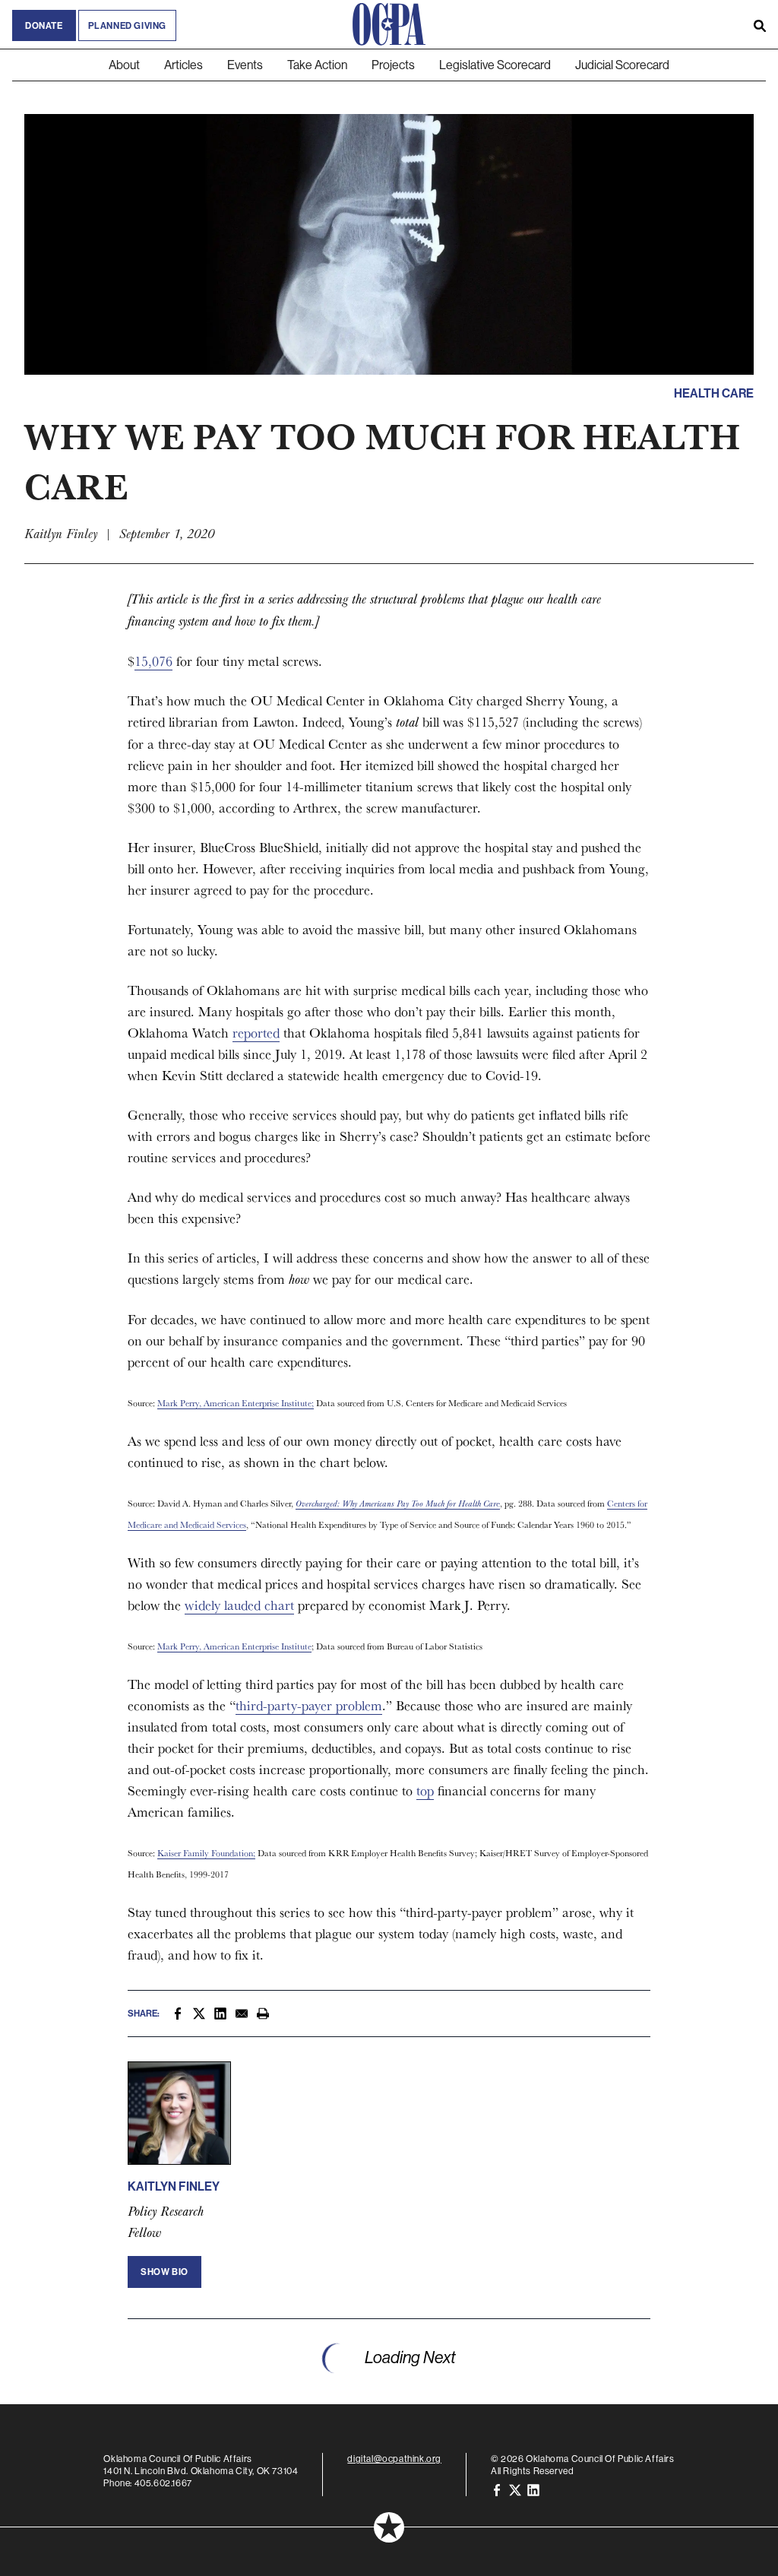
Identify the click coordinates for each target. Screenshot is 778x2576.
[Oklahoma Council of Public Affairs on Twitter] (515, 2489)
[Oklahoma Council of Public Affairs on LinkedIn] (533, 2489)
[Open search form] (760, 24)
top (425, 1790)
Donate (44, 25)
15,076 (153, 661)
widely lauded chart (239, 1605)
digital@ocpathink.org (394, 2459)
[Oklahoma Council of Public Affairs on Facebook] (497, 2489)
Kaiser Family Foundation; (206, 1853)
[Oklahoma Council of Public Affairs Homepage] (389, 24)
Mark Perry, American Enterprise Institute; (236, 1403)
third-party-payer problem (309, 1705)
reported (256, 1033)
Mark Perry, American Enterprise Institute (234, 1646)
